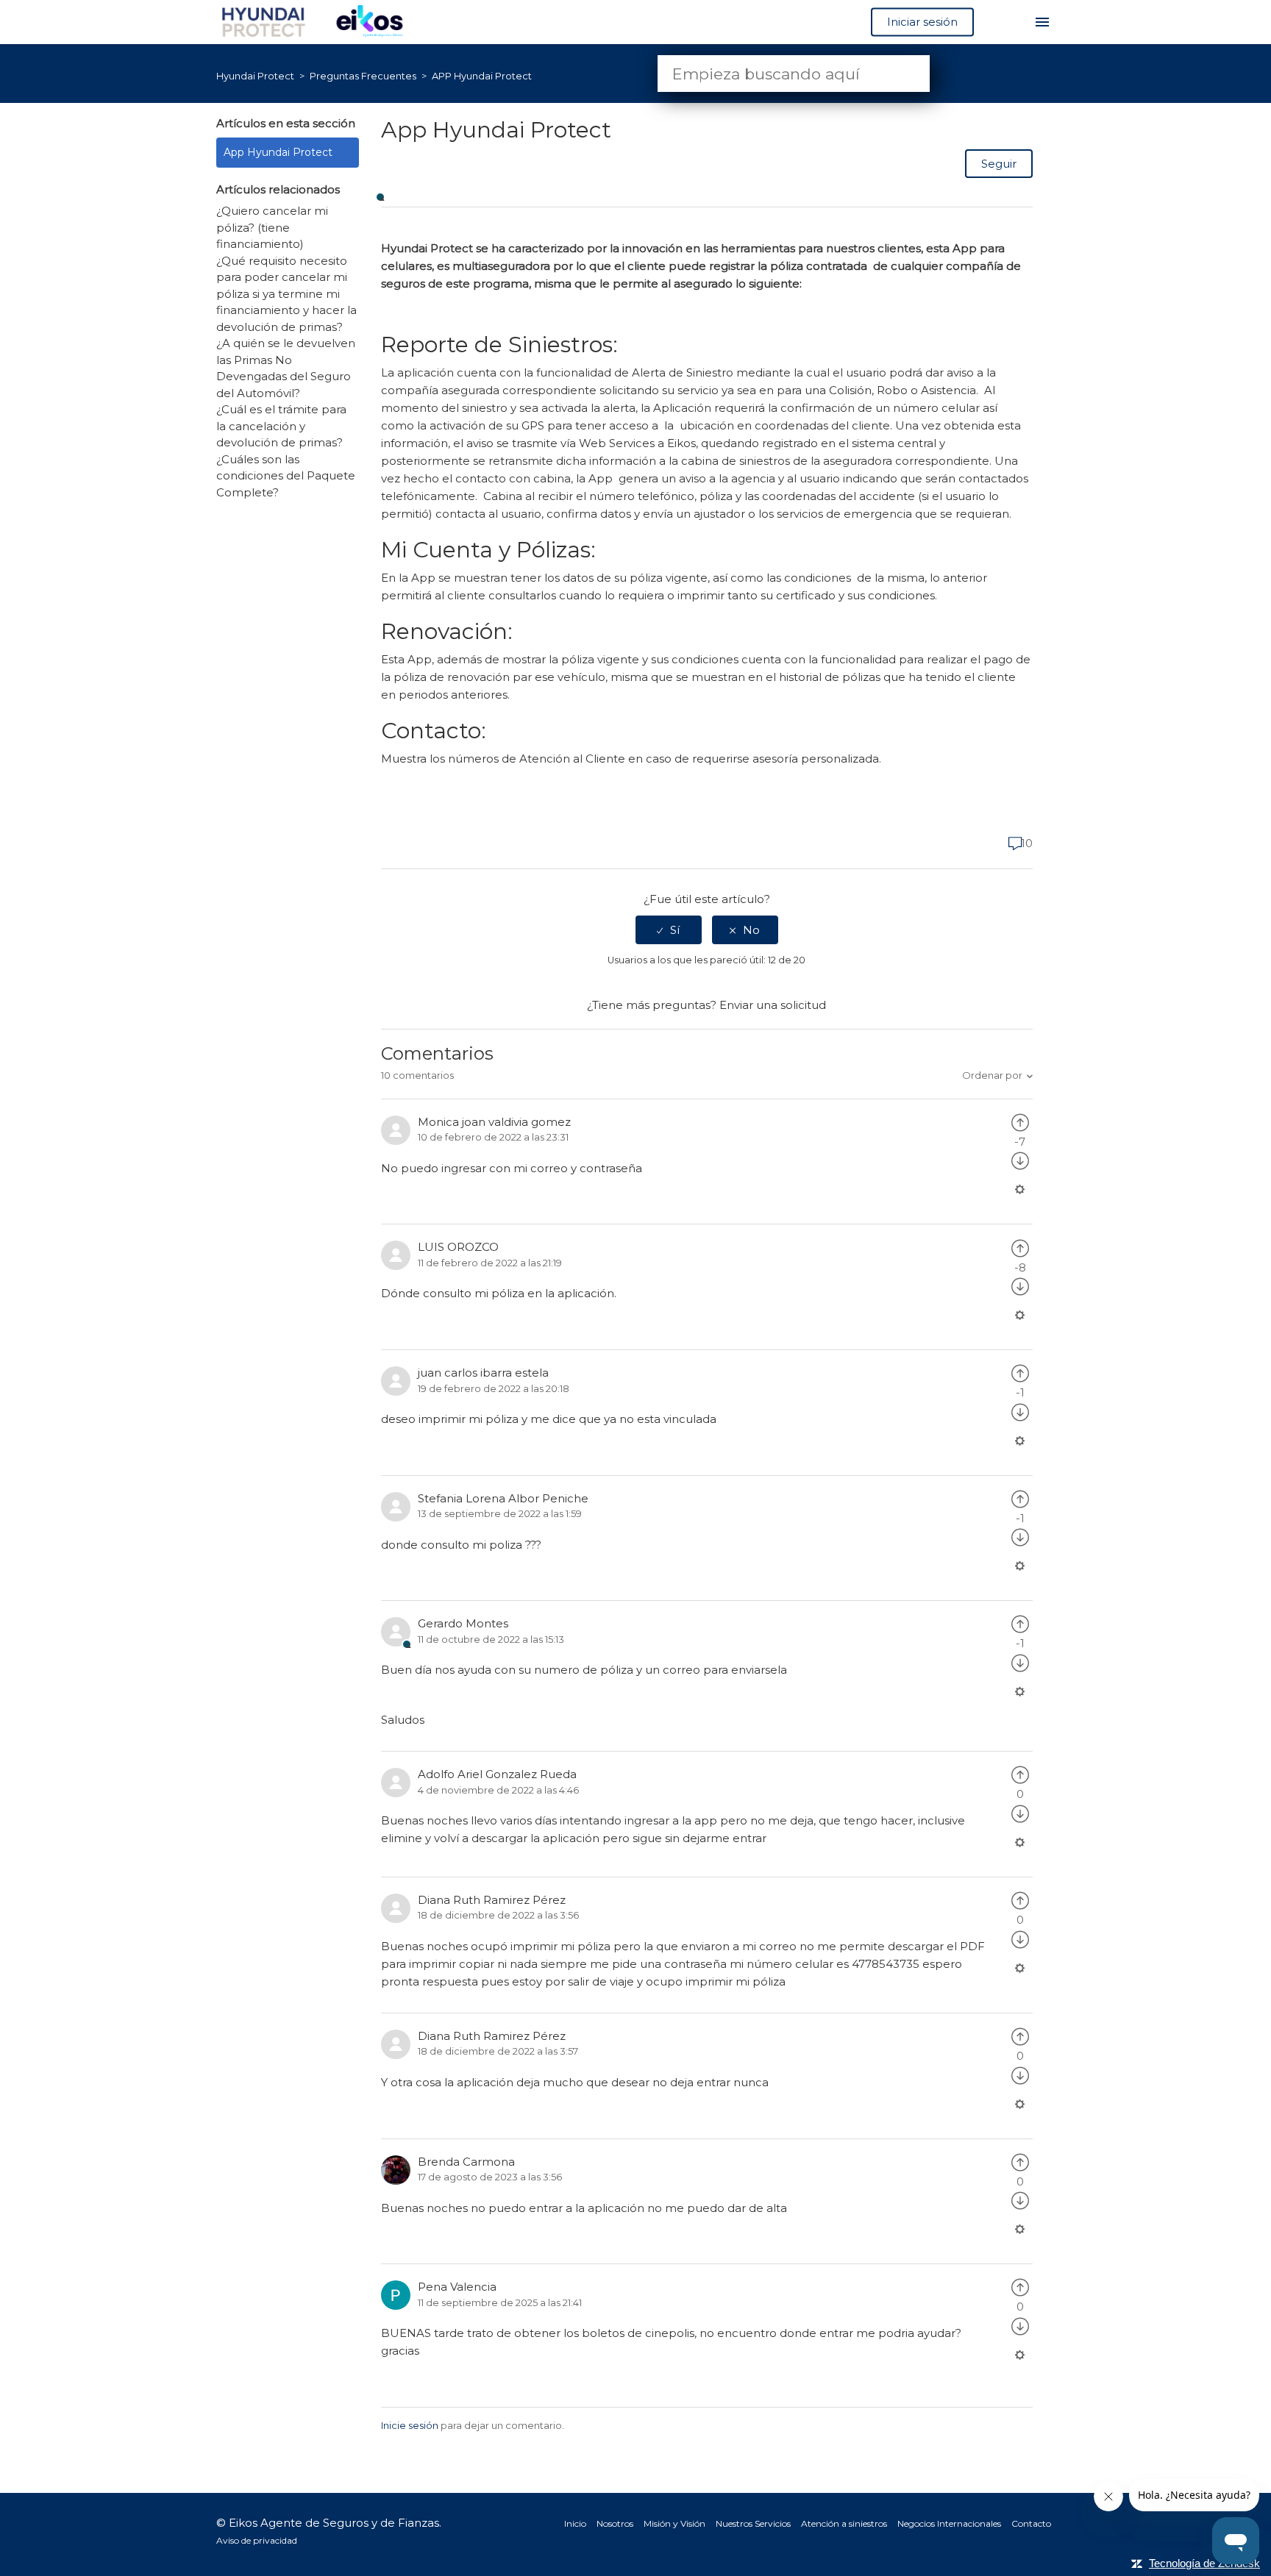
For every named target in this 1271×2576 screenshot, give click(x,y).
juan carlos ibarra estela (483, 1373)
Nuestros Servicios (753, 2523)
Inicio (575, 2523)
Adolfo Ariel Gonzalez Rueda (497, 1774)
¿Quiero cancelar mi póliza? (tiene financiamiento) (272, 227)
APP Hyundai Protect (482, 76)
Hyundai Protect (255, 76)
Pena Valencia (457, 2287)
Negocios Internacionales (949, 2523)
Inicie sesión (410, 2425)
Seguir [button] (999, 164)
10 (1025, 843)
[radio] (669, 930)
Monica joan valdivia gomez (494, 1122)
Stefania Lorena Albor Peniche (503, 1498)
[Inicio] (320, 21)
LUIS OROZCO (458, 1247)
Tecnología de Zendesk (1204, 2563)
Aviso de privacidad (257, 2540)
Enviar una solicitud (773, 1005)
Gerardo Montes (463, 1623)
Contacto (1031, 2523)
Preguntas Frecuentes (364, 76)
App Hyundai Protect (278, 152)
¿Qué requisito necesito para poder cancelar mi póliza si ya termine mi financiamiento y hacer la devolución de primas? (286, 294)
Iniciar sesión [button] (922, 22)
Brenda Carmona (466, 2162)
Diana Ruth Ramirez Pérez (492, 1900)
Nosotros (615, 2523)
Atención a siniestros (844, 2523)
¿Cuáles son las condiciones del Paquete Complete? (286, 476)
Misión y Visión (674, 2523)
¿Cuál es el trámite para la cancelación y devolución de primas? (281, 426)
